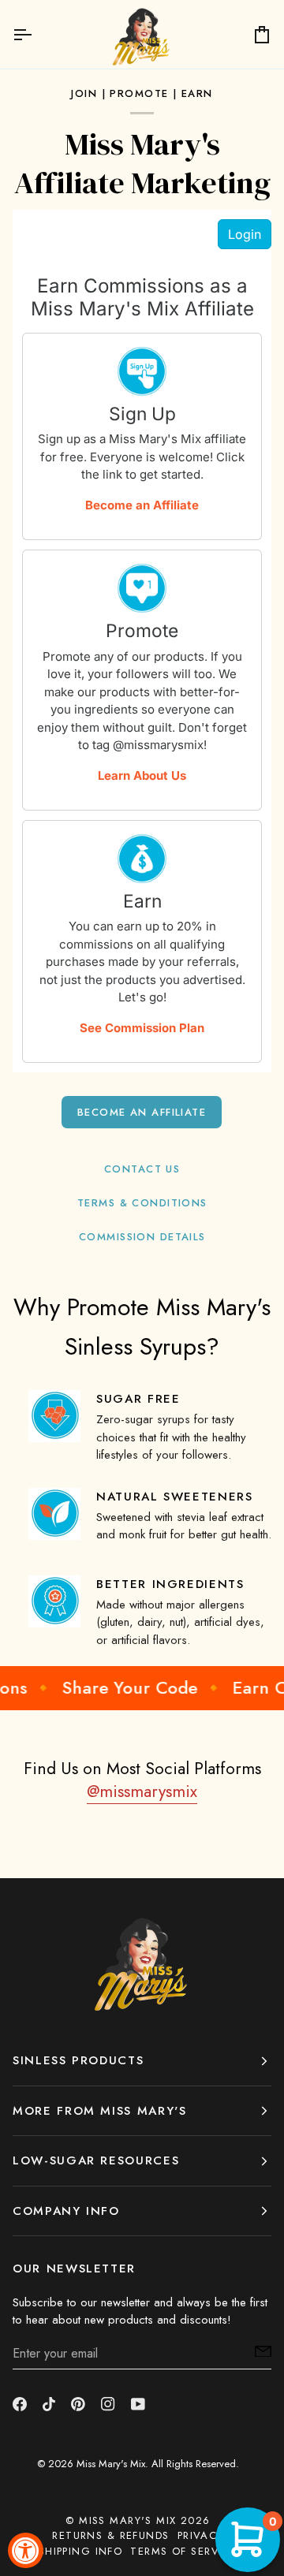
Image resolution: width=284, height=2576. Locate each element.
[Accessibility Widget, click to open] (26, 2550)
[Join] (258, 2351)
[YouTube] (138, 2404)
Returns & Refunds (110, 2535)
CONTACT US (142, 1169)
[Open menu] (36, 34)
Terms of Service (184, 2551)
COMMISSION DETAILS (142, 1237)
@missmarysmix (142, 1791)
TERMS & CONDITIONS (142, 1203)
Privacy (201, 2535)
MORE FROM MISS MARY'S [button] (100, 2111)
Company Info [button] (66, 2211)
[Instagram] (108, 2404)
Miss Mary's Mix (111, 2464)
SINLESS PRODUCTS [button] (78, 2060)
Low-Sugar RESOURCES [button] (96, 2160)
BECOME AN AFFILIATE (142, 1112)
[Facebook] (20, 2404)
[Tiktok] (49, 2404)
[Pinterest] (78, 2404)
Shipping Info (81, 2551)
